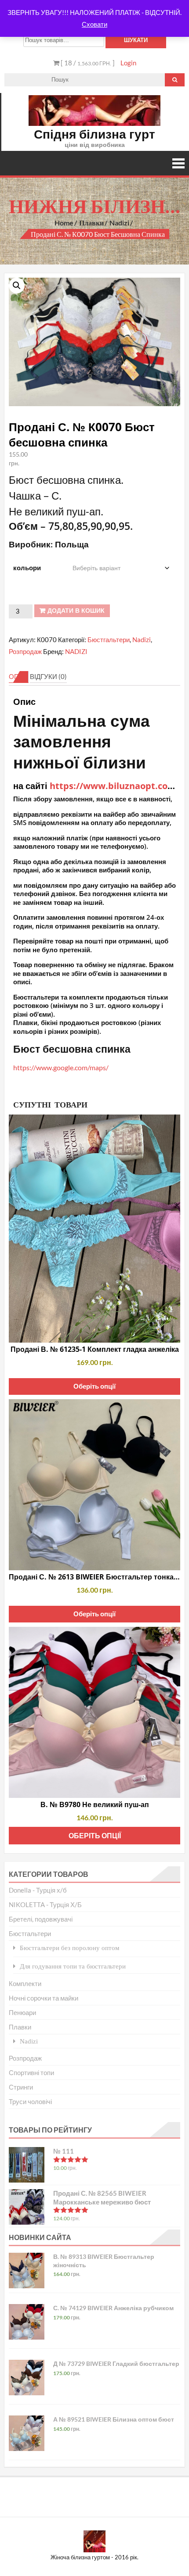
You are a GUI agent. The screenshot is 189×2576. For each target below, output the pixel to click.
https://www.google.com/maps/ (61, 1067)
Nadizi (119, 223)
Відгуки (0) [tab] (48, 676)
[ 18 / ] (87, 63)
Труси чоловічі (30, 2101)
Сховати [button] (94, 24)
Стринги (21, 2087)
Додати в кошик (76, 611)
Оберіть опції (94, 1386)
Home (64, 223)
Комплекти (25, 1983)
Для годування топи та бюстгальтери (73, 1966)
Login (128, 63)
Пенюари (22, 2012)
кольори (27, 568)
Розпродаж (25, 651)
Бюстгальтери (109, 640)
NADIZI (76, 651)
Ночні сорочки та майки (44, 1998)
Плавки (91, 223)
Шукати (136, 40)
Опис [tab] (19, 676)
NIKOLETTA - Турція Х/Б (45, 1904)
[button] (17, 286)
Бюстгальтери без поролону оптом (70, 1948)
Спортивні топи (31, 2072)
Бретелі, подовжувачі (41, 1919)
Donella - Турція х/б (38, 1890)
